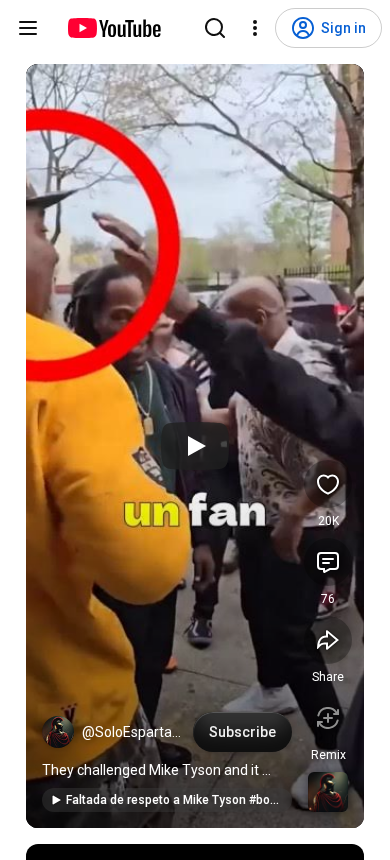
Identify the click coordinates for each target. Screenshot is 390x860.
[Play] (195, 446)
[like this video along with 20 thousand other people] (328, 484)
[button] (58, 732)
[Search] (215, 28)
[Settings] (255, 28)
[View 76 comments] (328, 562)
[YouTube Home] (113, 28)
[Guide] (28, 28)
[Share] (328, 640)
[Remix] (328, 718)
